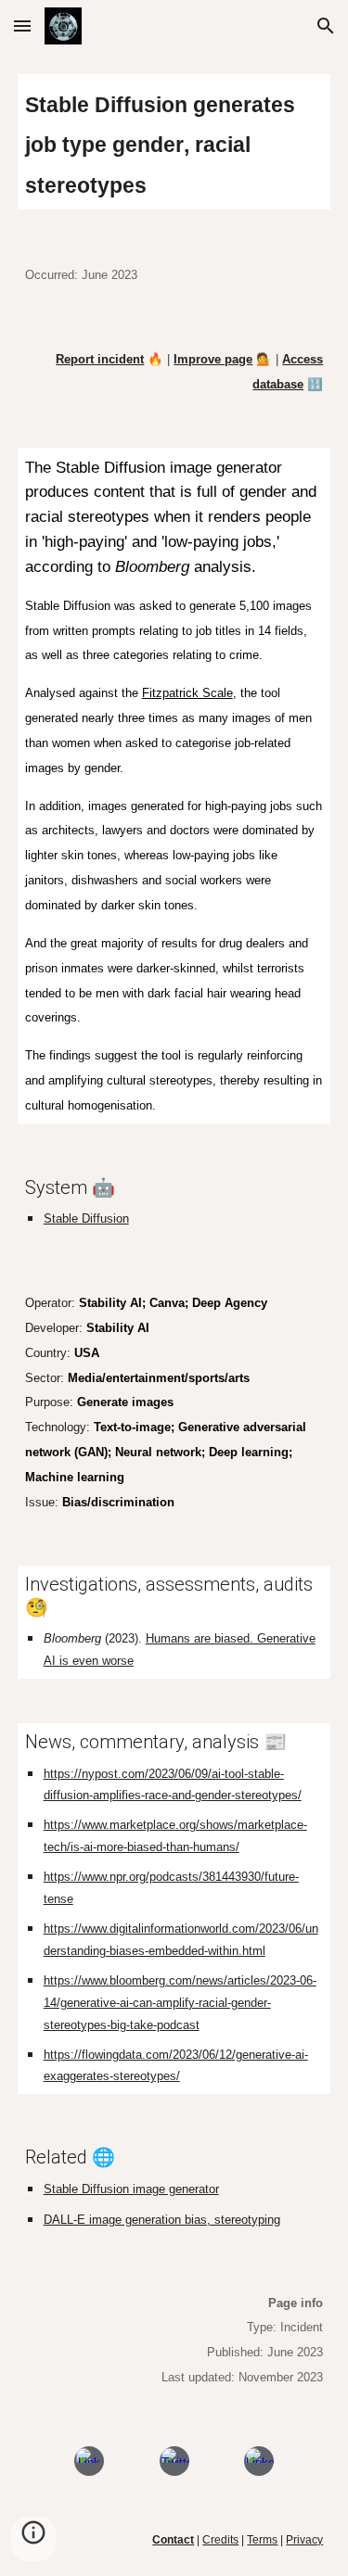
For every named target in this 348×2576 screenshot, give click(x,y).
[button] (22, 25)
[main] (174, 142)
